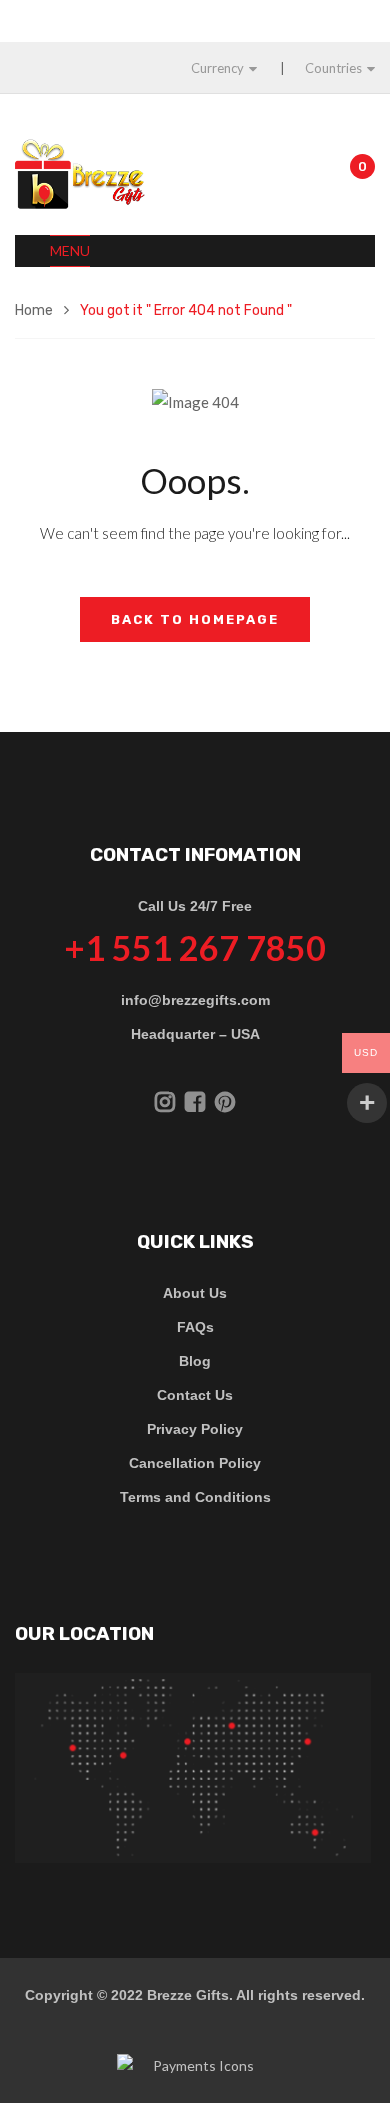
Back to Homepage (195, 619)
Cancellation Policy (195, 1463)
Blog (195, 1361)
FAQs (195, 1327)
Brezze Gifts (188, 1995)
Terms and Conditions (195, 1497)
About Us (195, 1293)
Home (34, 310)
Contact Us (195, 1395)
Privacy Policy (195, 1429)
